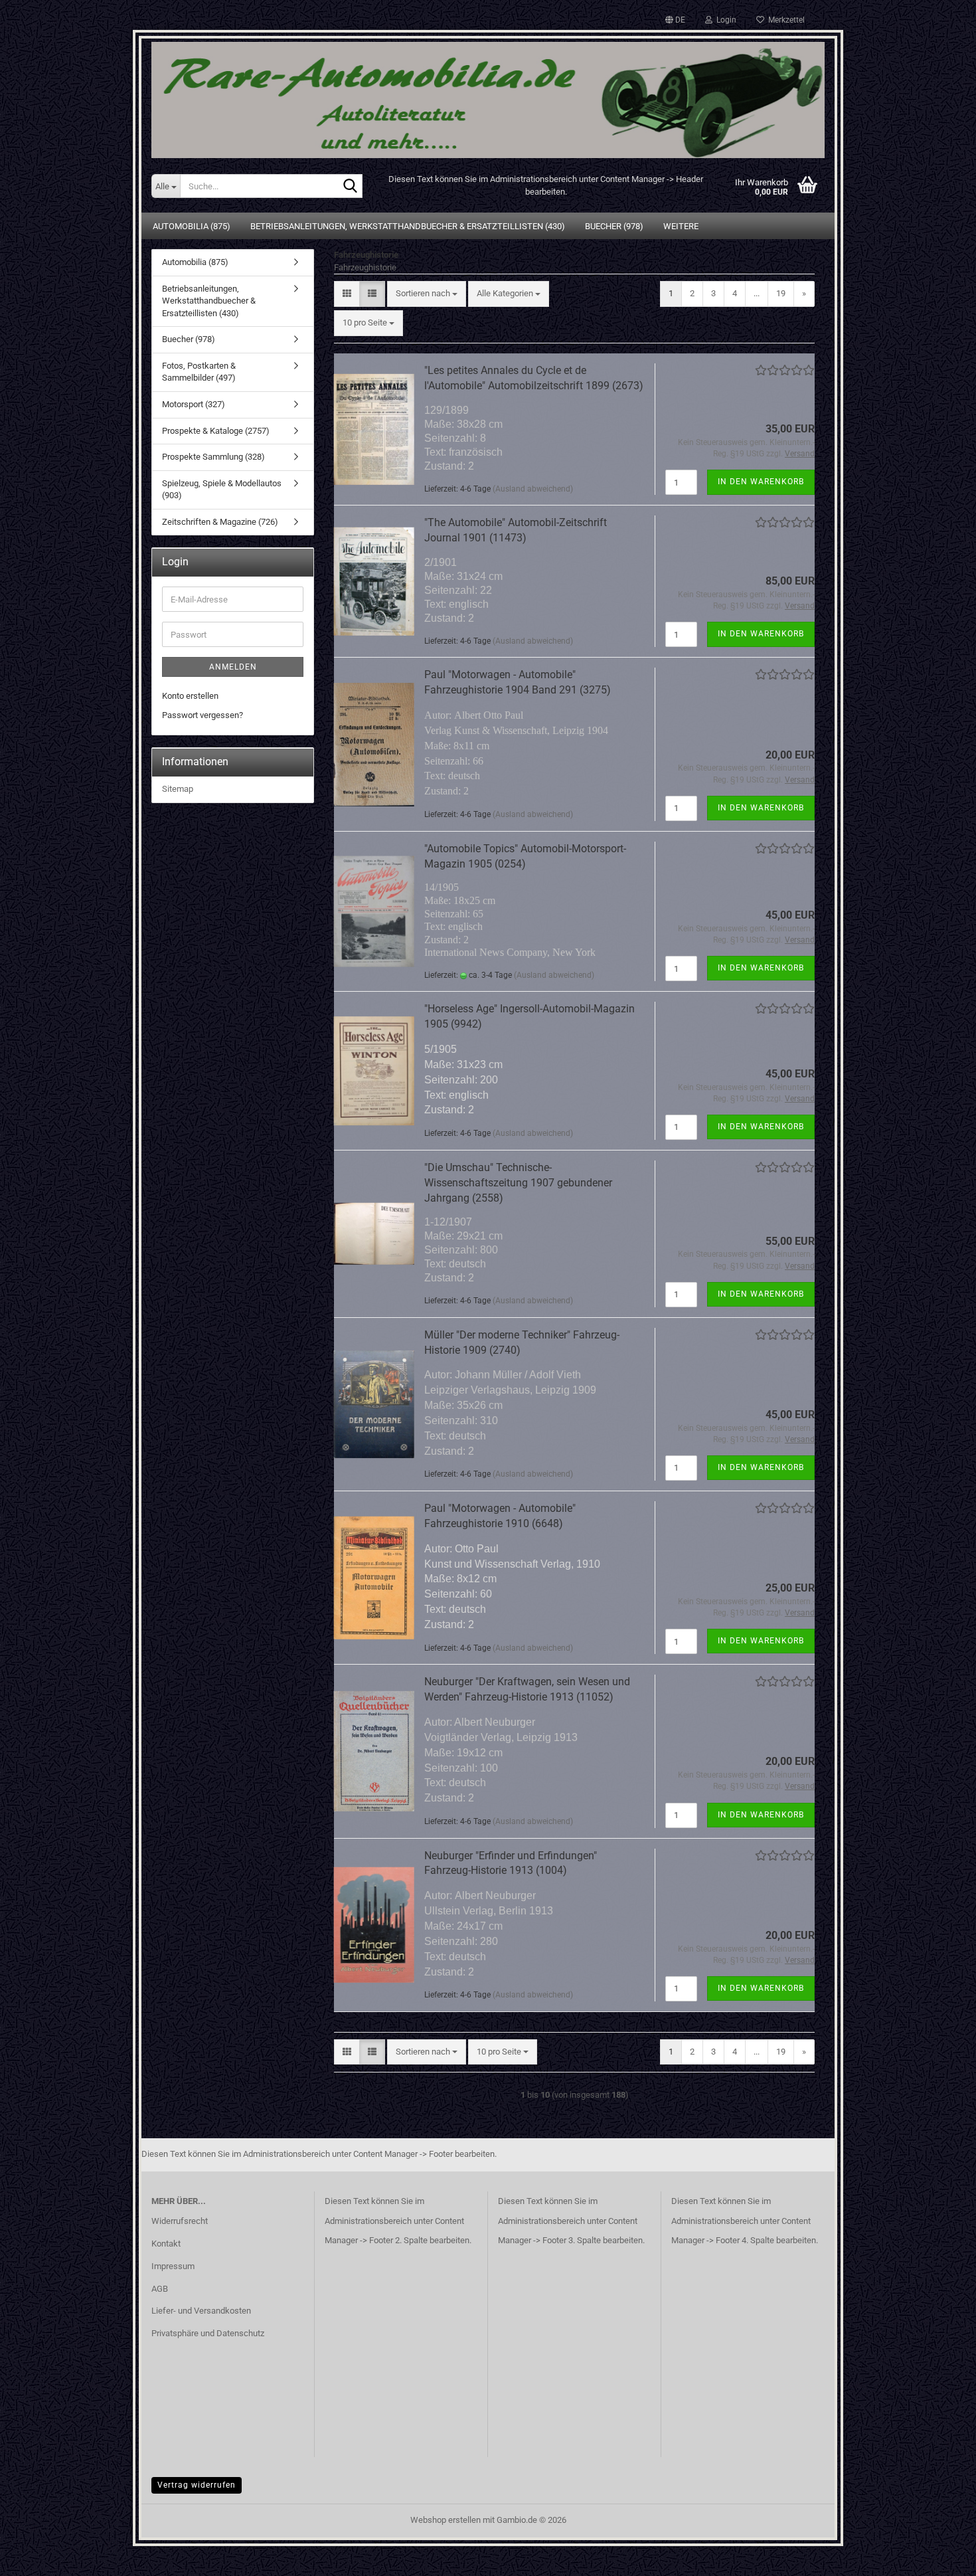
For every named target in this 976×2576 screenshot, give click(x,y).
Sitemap (178, 789)
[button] (675, 20)
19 (781, 293)
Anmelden (233, 667)
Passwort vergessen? (203, 715)
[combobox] (427, 294)
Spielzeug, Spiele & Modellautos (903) (222, 490)
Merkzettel (784, 20)
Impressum (173, 2266)
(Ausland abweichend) (533, 489)
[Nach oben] (939, 2556)
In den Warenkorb (761, 482)
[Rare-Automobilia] (488, 95)
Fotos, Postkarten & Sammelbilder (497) (199, 372)
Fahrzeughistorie (365, 267)
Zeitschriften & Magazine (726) (220, 522)
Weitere (681, 226)
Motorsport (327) (194, 404)
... (757, 293)
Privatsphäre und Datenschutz (208, 2333)
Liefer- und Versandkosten (201, 2311)
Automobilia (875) (192, 226)
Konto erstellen (190, 696)
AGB (160, 2289)
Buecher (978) (614, 226)
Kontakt (166, 2244)
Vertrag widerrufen (197, 2485)
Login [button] (724, 20)
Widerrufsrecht (180, 2221)
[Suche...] (350, 187)
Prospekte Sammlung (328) (213, 457)
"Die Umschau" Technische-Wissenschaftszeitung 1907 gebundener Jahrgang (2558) (518, 1183)
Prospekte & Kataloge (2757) (216, 431)
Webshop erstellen (446, 2520)
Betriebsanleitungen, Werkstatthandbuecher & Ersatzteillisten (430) (408, 226)
